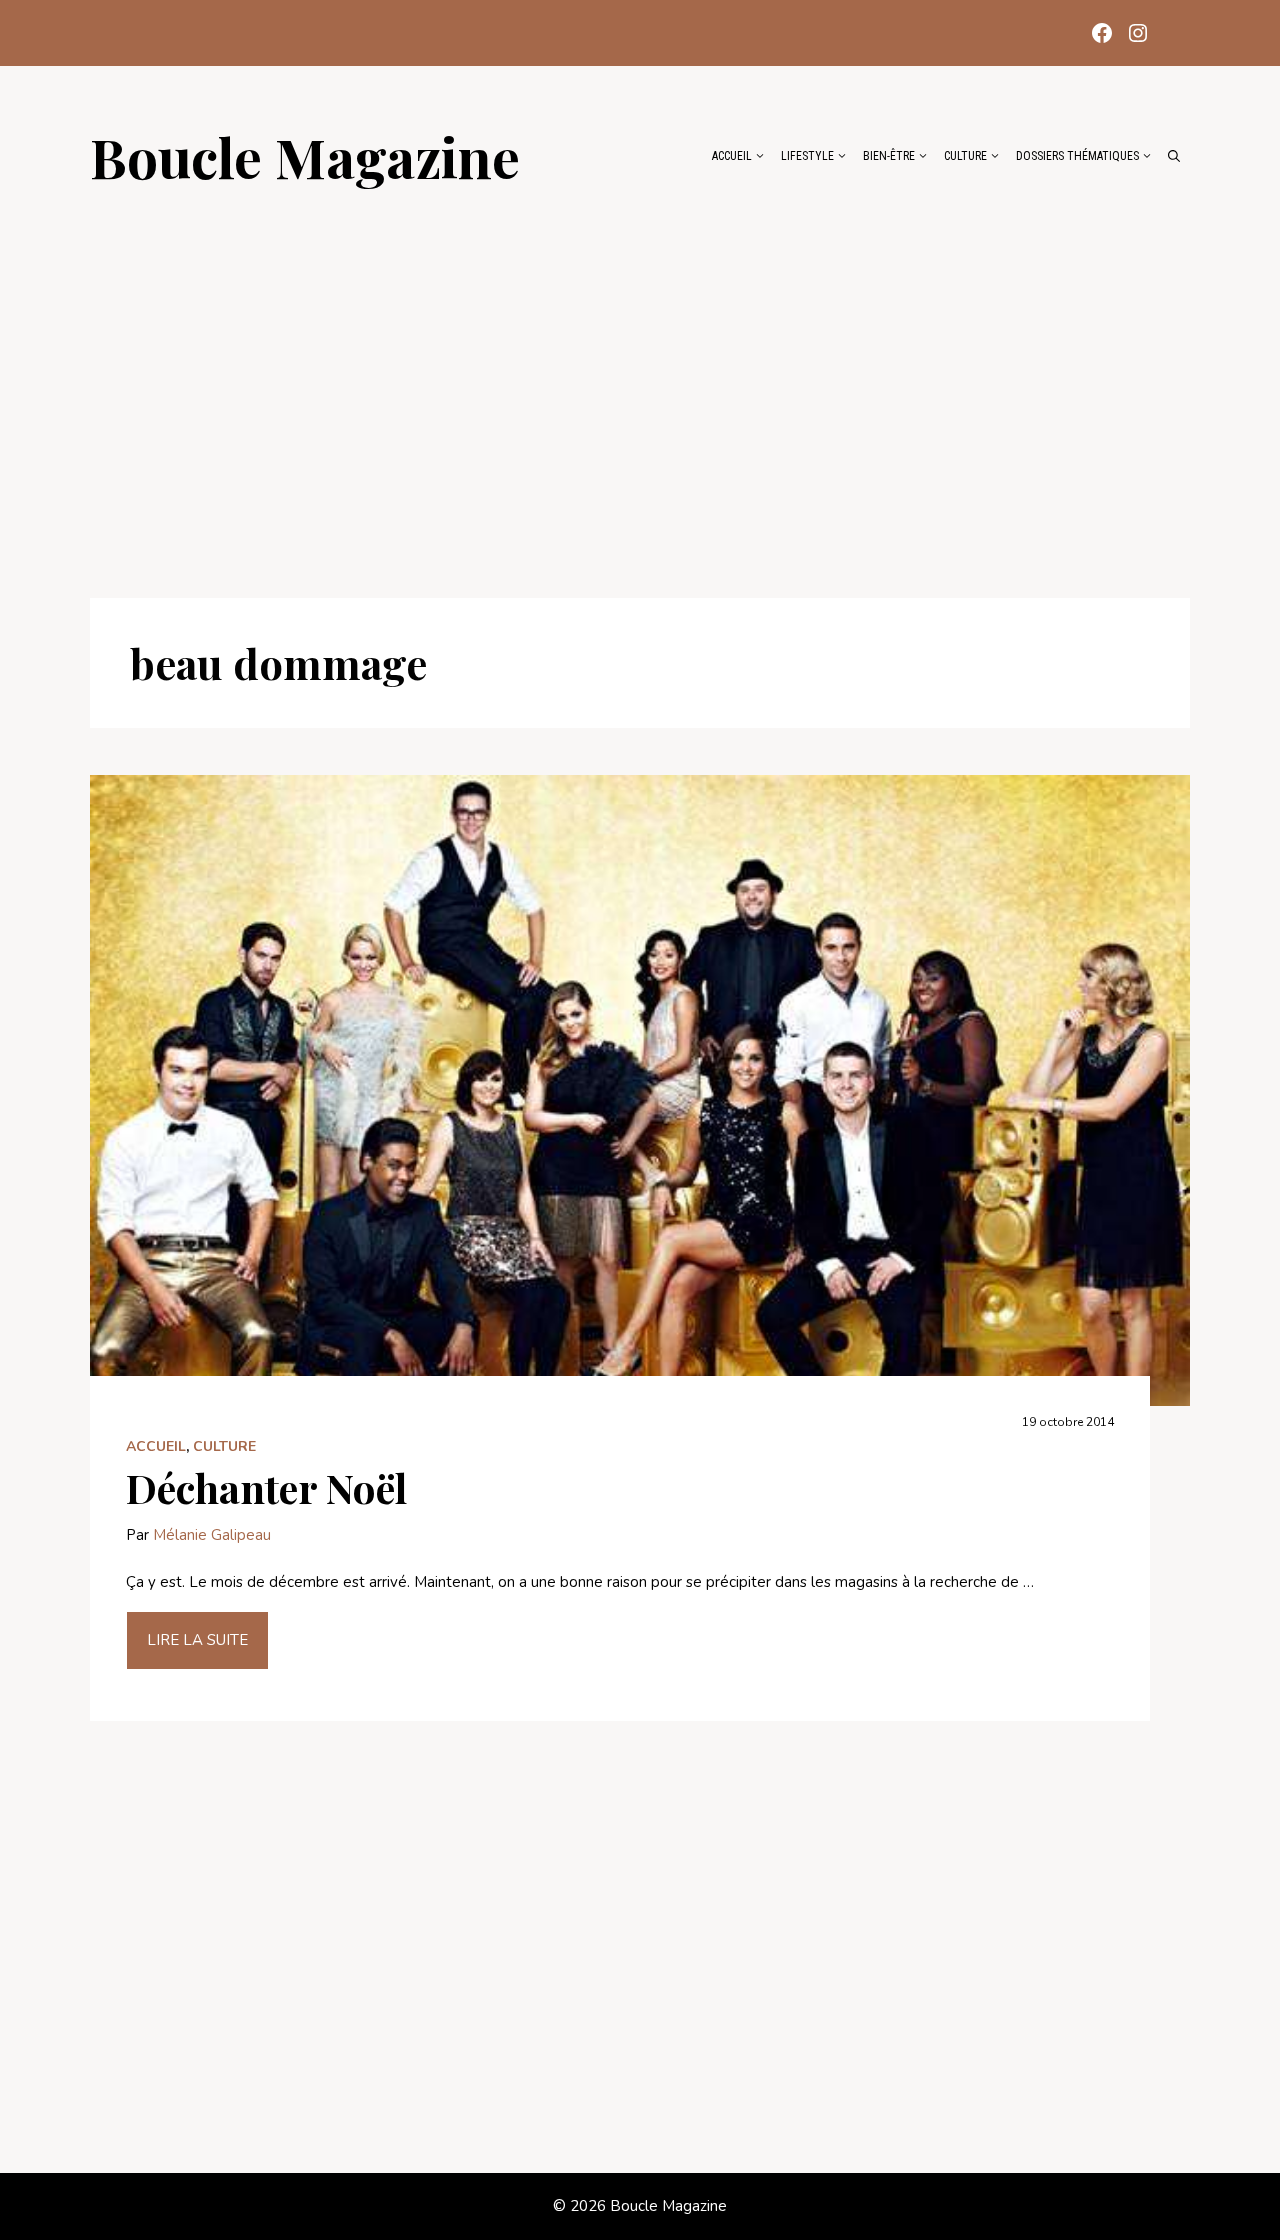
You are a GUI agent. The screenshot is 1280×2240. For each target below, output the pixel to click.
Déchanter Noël (266, 1487)
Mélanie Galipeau (212, 1535)
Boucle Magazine (305, 156)
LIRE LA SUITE (197, 1640)
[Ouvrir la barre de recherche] (1174, 156)
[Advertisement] (640, 382)
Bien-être (889, 156)
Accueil (732, 156)
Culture (965, 156)
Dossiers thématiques (1077, 156)
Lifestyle (807, 156)
